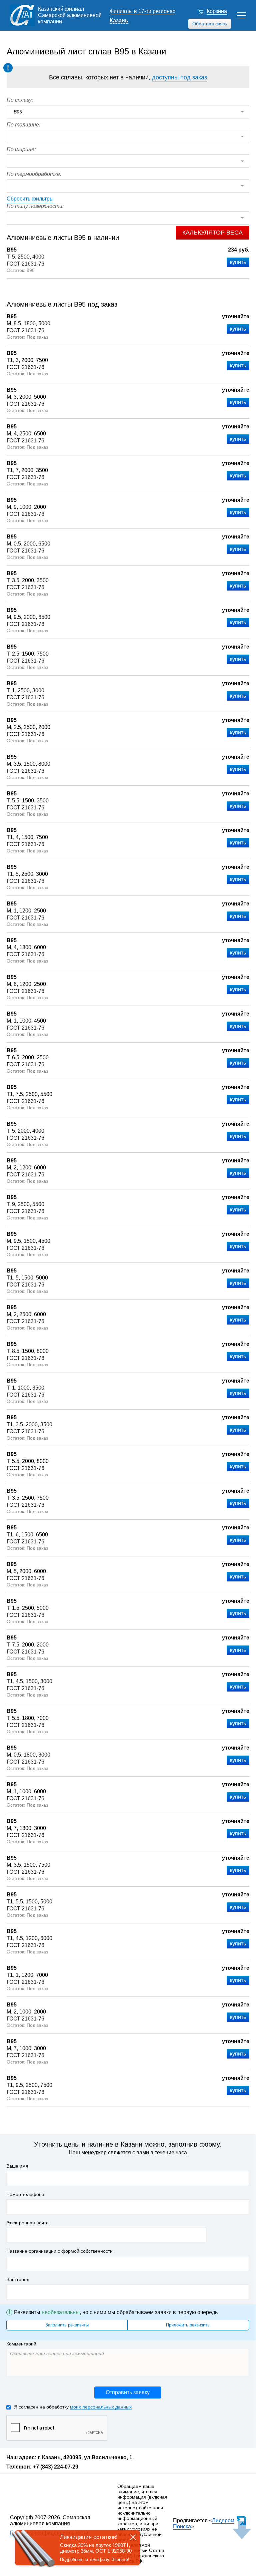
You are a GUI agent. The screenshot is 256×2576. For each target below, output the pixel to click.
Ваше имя (17, 2166)
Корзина (217, 11)
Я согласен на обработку (73, 2407)
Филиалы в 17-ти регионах (142, 11)
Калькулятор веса (212, 233)
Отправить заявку (128, 2392)
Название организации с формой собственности (59, 2251)
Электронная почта (27, 2223)
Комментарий (21, 2344)
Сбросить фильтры (30, 199)
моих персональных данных (101, 2407)
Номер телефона (25, 2194)
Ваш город (18, 2279)
